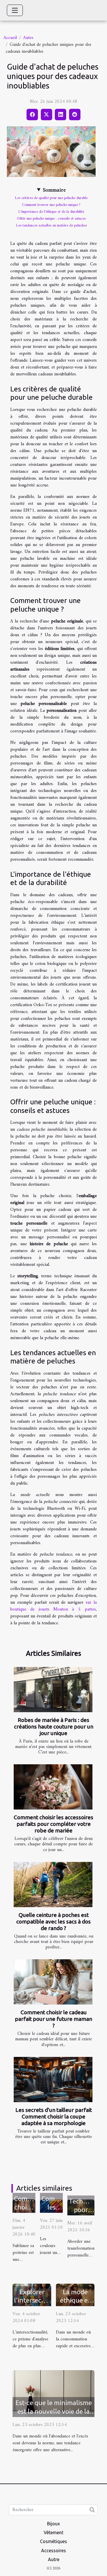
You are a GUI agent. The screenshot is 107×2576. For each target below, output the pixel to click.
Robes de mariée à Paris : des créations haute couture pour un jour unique (54, 1726)
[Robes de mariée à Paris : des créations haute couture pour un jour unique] (53, 1690)
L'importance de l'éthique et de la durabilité (51, 212)
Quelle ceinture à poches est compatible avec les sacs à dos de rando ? (53, 1921)
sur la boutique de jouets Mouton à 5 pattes (53, 1606)
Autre (28, 38)
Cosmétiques (53, 2541)
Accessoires (53, 2551)
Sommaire (54, 190)
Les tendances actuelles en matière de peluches (51, 225)
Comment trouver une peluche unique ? (51, 205)
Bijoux (53, 2524)
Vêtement (53, 2532)
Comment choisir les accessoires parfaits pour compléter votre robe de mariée (53, 1824)
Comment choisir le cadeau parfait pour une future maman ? (53, 2019)
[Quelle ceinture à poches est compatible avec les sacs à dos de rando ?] (53, 1885)
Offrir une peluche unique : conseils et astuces (51, 219)
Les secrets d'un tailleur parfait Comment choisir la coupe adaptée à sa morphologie (54, 2116)
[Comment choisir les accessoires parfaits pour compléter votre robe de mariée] (53, 1787)
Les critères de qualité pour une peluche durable (51, 198)
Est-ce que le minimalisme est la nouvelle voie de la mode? (54, 2411)
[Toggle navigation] (15, 10)
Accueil (10, 38)
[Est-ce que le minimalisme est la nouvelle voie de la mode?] (53, 2393)
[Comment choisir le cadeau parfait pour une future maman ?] (53, 1982)
